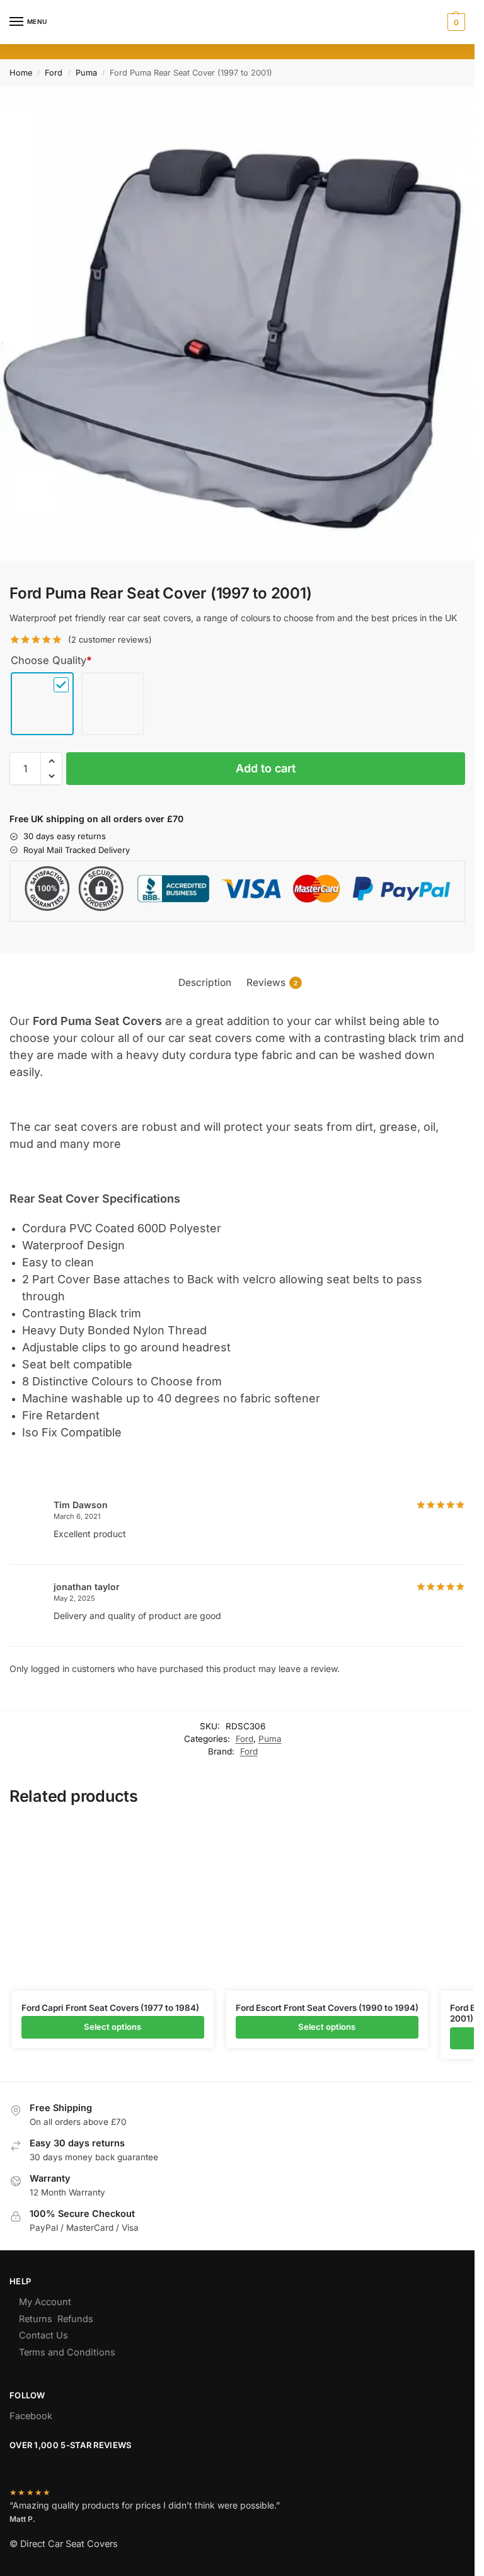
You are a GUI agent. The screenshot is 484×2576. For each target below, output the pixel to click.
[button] (455, 22)
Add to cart (266, 768)
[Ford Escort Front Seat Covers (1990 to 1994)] (327, 1905)
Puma (86, 73)
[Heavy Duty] (42, 705)
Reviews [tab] (272, 982)
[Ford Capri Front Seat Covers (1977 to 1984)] (113, 1905)
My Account (45, 2302)
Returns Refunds (56, 2319)
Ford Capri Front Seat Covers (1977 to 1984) (110, 2008)
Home (21, 73)
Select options (112, 2027)
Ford (54, 73)
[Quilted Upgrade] (113, 705)
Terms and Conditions (67, 2352)
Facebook (31, 2416)
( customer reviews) (110, 640)
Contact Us (43, 2335)
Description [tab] (205, 982)
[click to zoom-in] (237, 323)
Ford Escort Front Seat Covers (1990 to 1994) (327, 2008)
